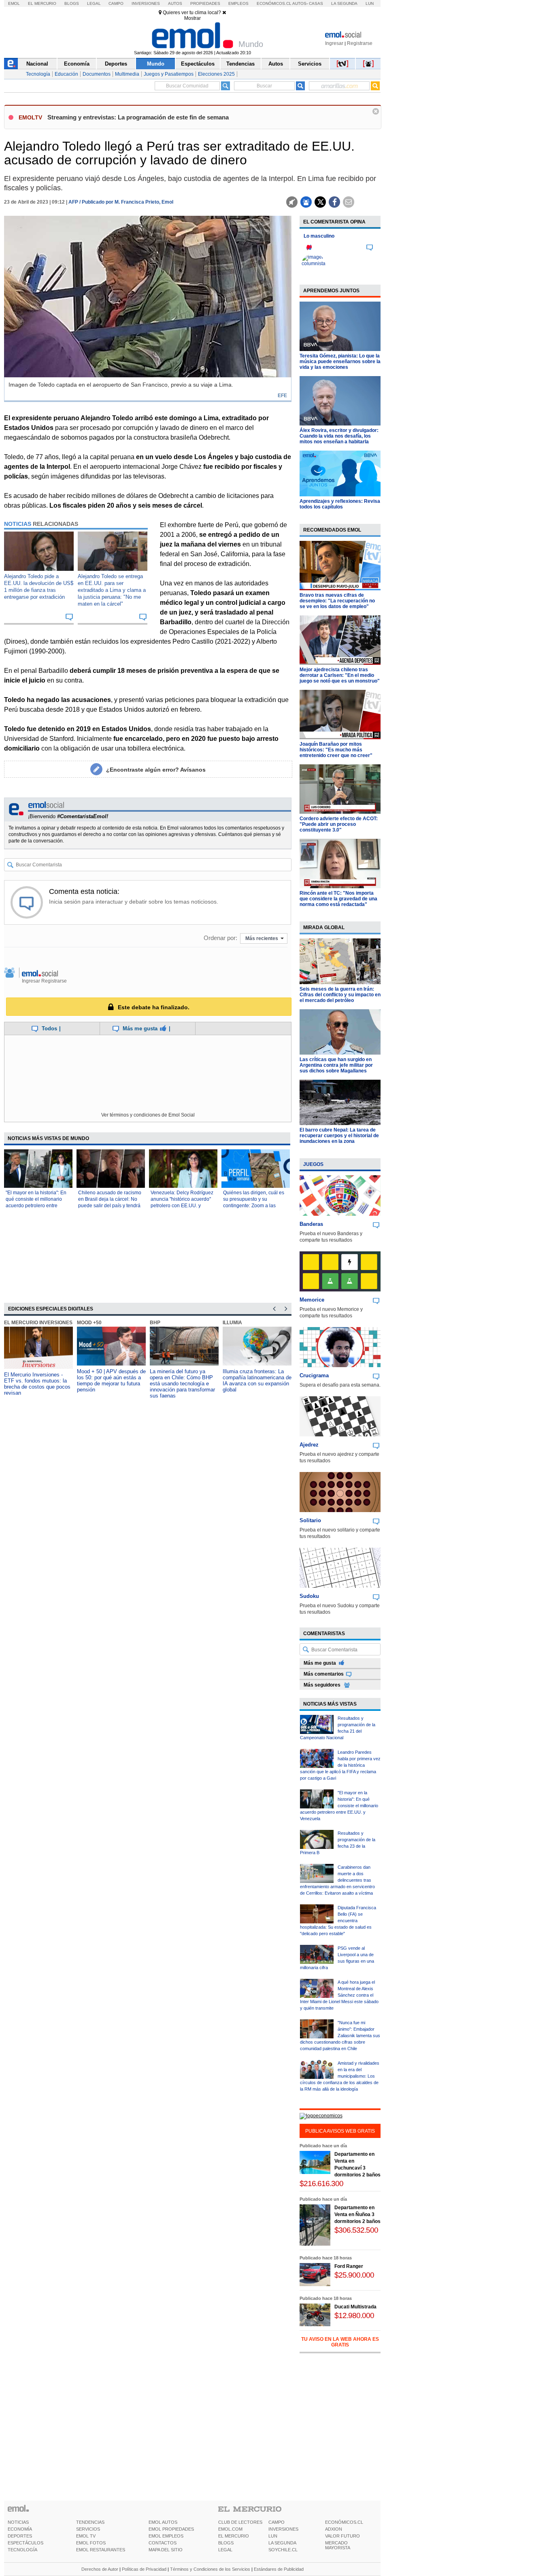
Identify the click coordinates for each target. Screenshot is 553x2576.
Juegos (313, 1164)
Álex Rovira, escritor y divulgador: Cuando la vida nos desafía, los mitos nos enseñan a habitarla (339, 436)
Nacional (37, 64)
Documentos (97, 74)
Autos (175, 3)
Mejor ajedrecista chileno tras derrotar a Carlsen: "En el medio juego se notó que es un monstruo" (340, 675)
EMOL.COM (230, 2529)
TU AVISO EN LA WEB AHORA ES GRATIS (340, 2342)
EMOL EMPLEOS (166, 2536)
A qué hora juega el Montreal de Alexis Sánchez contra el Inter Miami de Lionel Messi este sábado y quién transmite (339, 1995)
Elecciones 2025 (216, 74)
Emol (14, 3)
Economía (77, 64)
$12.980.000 (354, 2315)
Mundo (156, 64)
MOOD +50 (89, 1323)
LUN (273, 2536)
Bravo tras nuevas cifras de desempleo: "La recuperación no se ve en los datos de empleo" (337, 601)
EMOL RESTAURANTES (101, 2550)
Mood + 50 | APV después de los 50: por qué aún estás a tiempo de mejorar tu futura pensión (111, 1381)
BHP (155, 1323)
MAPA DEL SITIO (166, 2550)
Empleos (238, 3)
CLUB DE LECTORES (240, 2522)
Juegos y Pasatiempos (169, 74)
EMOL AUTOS (163, 2522)
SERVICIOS (88, 2529)
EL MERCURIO (234, 2536)
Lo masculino (319, 236)
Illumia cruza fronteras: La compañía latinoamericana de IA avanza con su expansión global (257, 1381)
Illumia (232, 1323)
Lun (370, 3)
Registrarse (360, 43)
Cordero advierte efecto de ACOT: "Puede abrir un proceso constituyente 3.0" (339, 824)
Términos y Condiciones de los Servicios (210, 2569)
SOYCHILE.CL (283, 2550)
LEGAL (225, 2550)
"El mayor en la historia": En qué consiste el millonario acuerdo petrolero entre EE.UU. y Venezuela (339, 1806)
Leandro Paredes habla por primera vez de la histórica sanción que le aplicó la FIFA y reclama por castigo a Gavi (340, 1765)
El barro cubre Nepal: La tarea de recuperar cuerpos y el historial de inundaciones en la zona (339, 1136)
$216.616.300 (321, 2184)
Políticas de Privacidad (144, 2569)
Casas (316, 3)
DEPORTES (20, 2536)
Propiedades (205, 3)
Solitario (310, 1520)
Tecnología (38, 74)
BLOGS (226, 2543)
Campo (116, 3)
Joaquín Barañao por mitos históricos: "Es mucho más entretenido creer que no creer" (336, 750)
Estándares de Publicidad (279, 2569)
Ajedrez (309, 1445)
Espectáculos (198, 64)
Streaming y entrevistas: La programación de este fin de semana (138, 117)
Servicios (310, 64)
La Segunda (344, 3)
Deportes (116, 64)
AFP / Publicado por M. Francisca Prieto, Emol (121, 202)
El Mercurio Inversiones (38, 1323)
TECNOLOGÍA (22, 2550)
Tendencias (240, 64)
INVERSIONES (283, 2529)
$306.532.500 (356, 2230)
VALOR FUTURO (342, 2536)
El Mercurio (42, 3)
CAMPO (276, 2522)
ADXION (334, 2529)
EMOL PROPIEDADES (171, 2529)
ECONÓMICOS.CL (344, 2522)
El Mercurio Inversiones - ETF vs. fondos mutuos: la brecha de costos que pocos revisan (37, 1384)
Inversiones (146, 3)
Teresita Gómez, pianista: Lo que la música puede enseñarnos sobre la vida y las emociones (340, 362)
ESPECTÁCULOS (26, 2543)
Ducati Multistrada (355, 2307)
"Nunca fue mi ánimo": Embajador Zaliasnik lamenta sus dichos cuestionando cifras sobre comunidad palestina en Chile (340, 2036)
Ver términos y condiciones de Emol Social (148, 1115)
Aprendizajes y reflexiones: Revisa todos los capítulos (340, 504)
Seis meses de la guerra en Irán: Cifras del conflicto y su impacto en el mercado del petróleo (340, 995)
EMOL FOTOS (91, 2543)
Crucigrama (314, 1375)
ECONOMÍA (20, 2529)
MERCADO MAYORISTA (338, 2545)
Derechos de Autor (100, 2569)
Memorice (312, 1300)
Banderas (311, 1224)
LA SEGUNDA (282, 2543)
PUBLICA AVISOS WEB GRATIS (340, 2131)
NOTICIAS (18, 2522)
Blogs (72, 3)
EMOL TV (86, 2536)
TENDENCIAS (90, 2522)
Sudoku (309, 1596)
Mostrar (192, 18)
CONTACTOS (163, 2543)
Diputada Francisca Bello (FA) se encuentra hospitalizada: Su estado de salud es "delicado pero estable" (338, 1921)
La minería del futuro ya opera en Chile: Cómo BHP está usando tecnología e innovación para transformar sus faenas (182, 1384)
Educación (66, 74)
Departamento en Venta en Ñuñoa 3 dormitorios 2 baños (357, 2214)
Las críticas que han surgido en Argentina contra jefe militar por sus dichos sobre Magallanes (336, 1065)
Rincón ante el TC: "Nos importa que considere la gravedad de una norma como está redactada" (338, 899)
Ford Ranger (349, 2266)
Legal (94, 3)
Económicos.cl (274, 3)
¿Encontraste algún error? (156, 770)
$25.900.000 (354, 2275)
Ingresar (334, 43)
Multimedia (127, 74)
